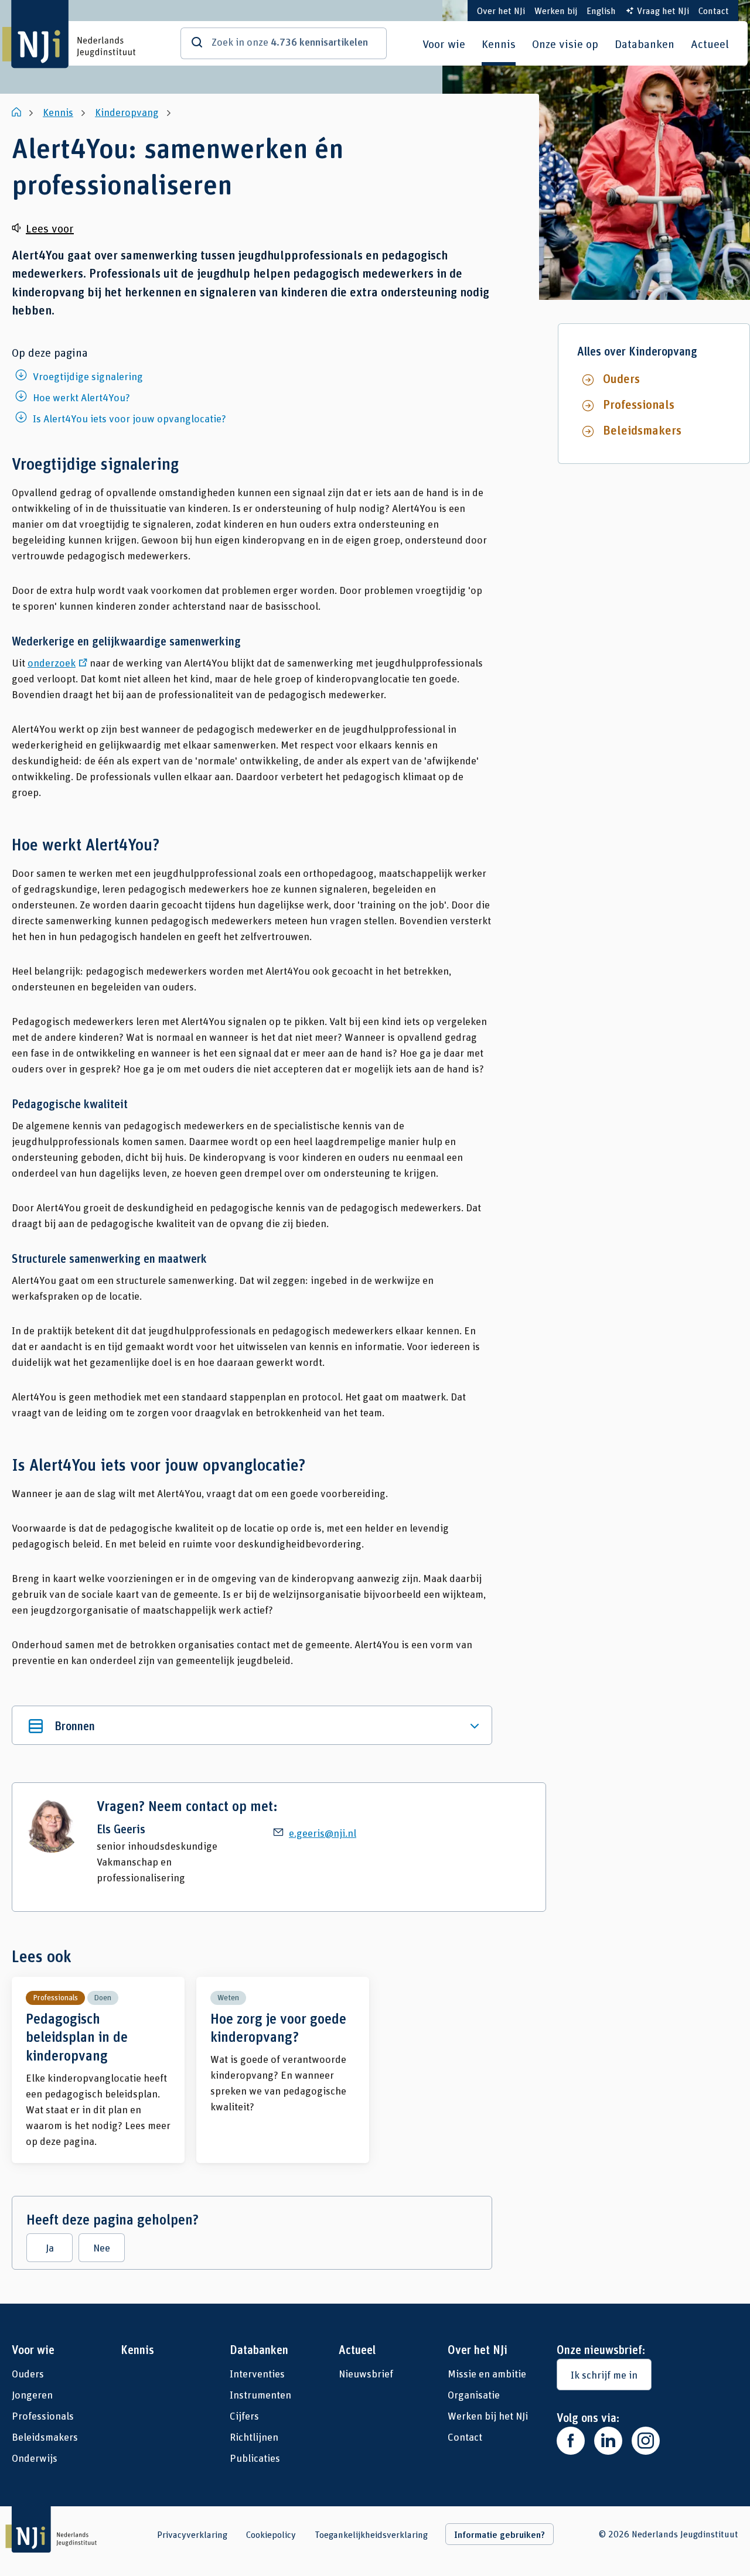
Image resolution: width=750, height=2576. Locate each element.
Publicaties (255, 2458)
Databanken (645, 43)
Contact (714, 10)
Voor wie (444, 43)
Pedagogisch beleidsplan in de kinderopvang (98, 2070)
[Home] (18, 112)
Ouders (621, 378)
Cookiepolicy (271, 2534)
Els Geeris (121, 1829)
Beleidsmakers (642, 430)
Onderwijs (35, 2458)
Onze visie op (565, 43)
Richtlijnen (254, 2437)
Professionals (639, 404)
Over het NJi (501, 10)
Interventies (257, 2373)
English (601, 10)
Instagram (646, 2441)
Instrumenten (260, 2394)
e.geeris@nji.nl (323, 1833)
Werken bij (556, 10)
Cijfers (244, 2416)
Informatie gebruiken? (500, 2534)
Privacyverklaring (192, 2534)
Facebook (571, 2441)
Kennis (499, 43)
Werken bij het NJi (488, 2416)
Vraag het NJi (663, 10)
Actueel (710, 43)
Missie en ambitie (487, 2373)
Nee (102, 2247)
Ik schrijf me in (604, 2375)
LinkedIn (608, 2441)
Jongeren (32, 2394)
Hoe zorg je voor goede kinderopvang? (283, 2070)
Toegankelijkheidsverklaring (371, 2534)
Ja (50, 2247)
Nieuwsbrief (366, 2373)
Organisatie (474, 2394)
